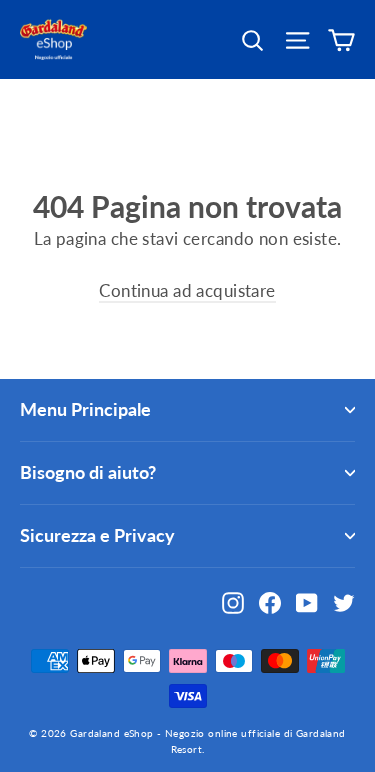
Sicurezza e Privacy (97, 535)
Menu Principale (85, 409)
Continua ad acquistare (187, 290)
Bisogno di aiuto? (88, 472)
